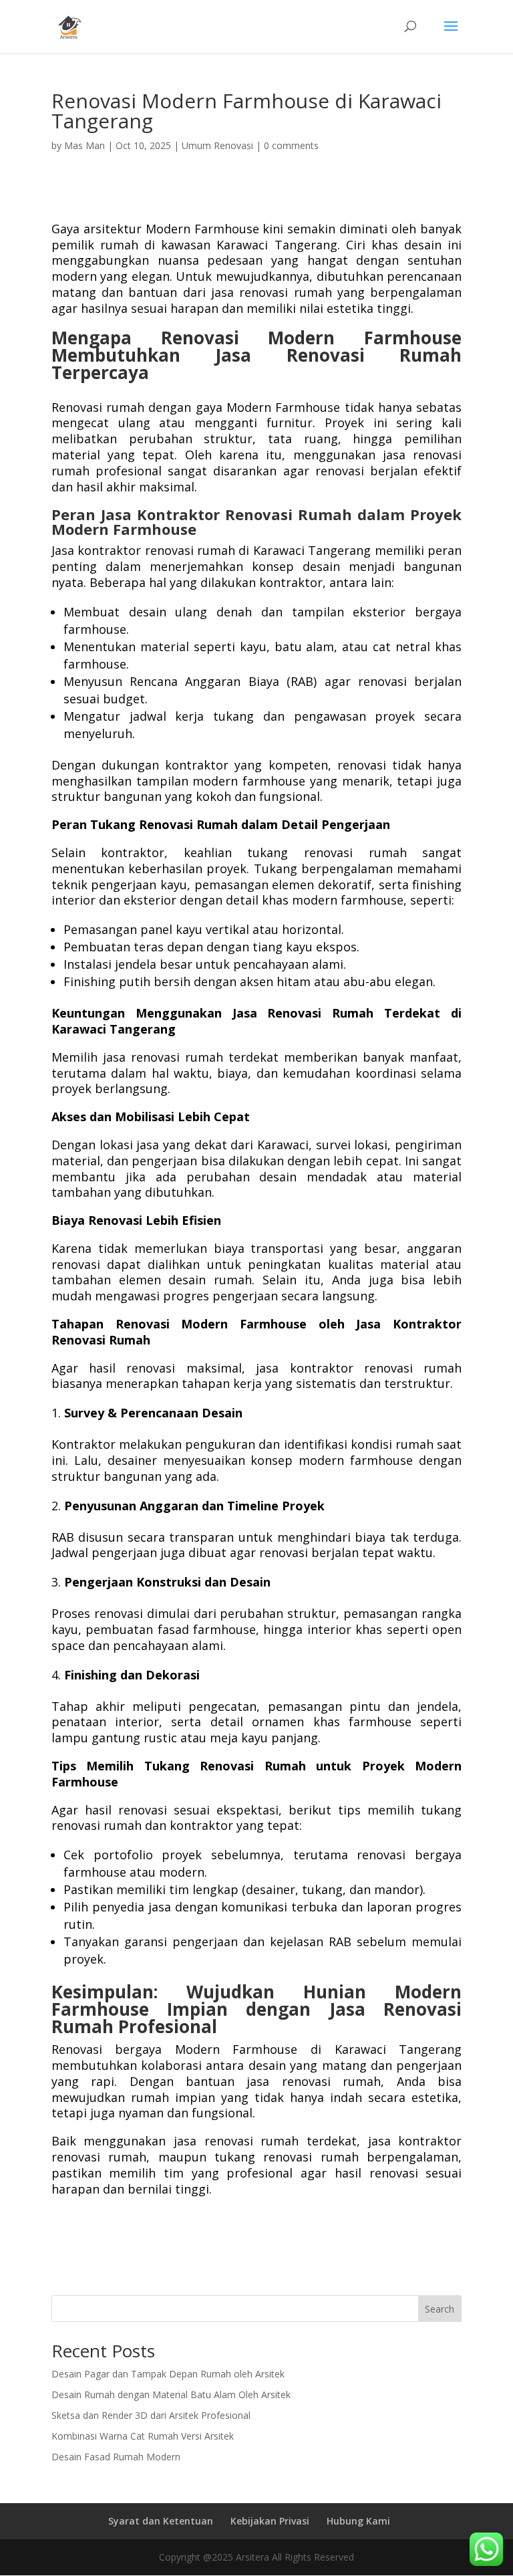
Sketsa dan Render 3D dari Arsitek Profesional (151, 2415)
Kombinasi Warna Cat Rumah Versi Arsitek (143, 2436)
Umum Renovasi (217, 145)
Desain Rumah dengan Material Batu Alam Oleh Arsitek (171, 2394)
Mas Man (84, 145)
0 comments (291, 145)
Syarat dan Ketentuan (161, 2521)
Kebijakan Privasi (270, 2521)
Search (440, 2309)
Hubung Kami (358, 2521)
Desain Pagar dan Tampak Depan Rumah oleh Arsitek (168, 2374)
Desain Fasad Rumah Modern (116, 2457)
